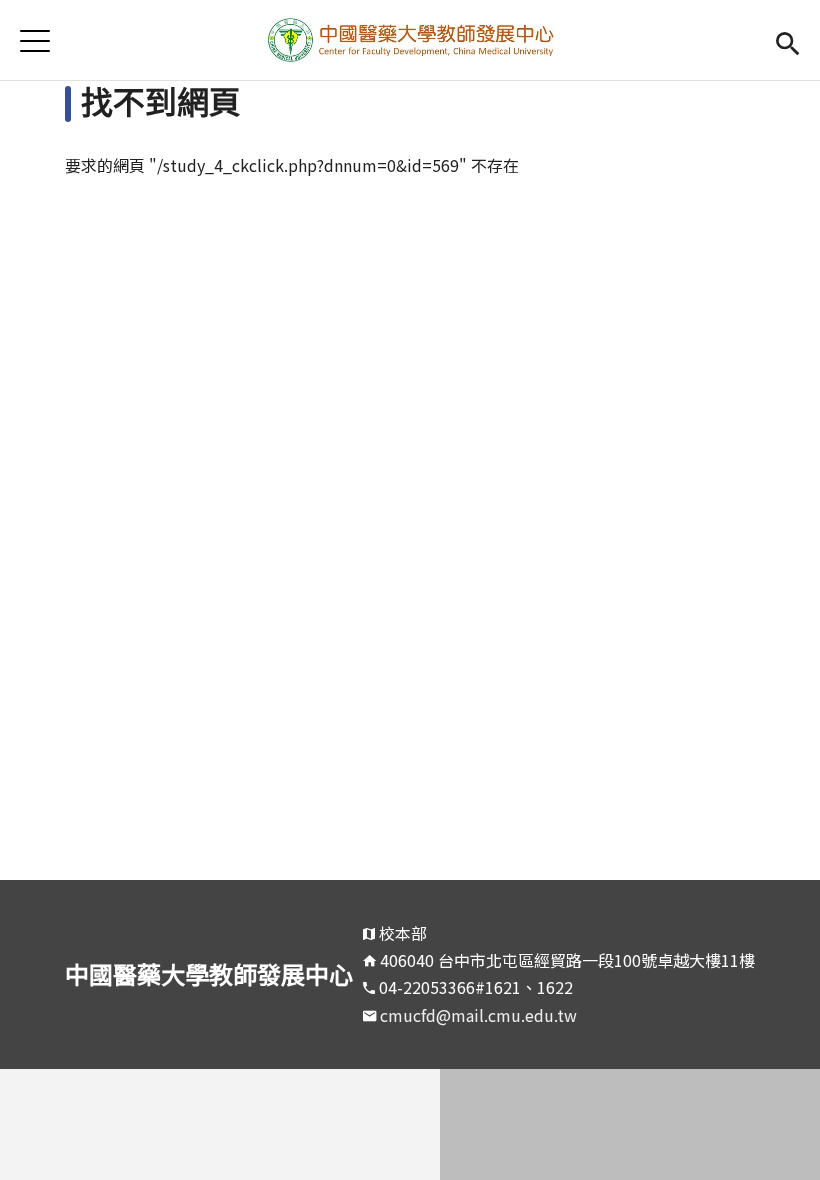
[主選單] (35, 40)
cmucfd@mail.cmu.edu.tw (478, 1015)
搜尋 (787, 40)
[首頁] (410, 40)
